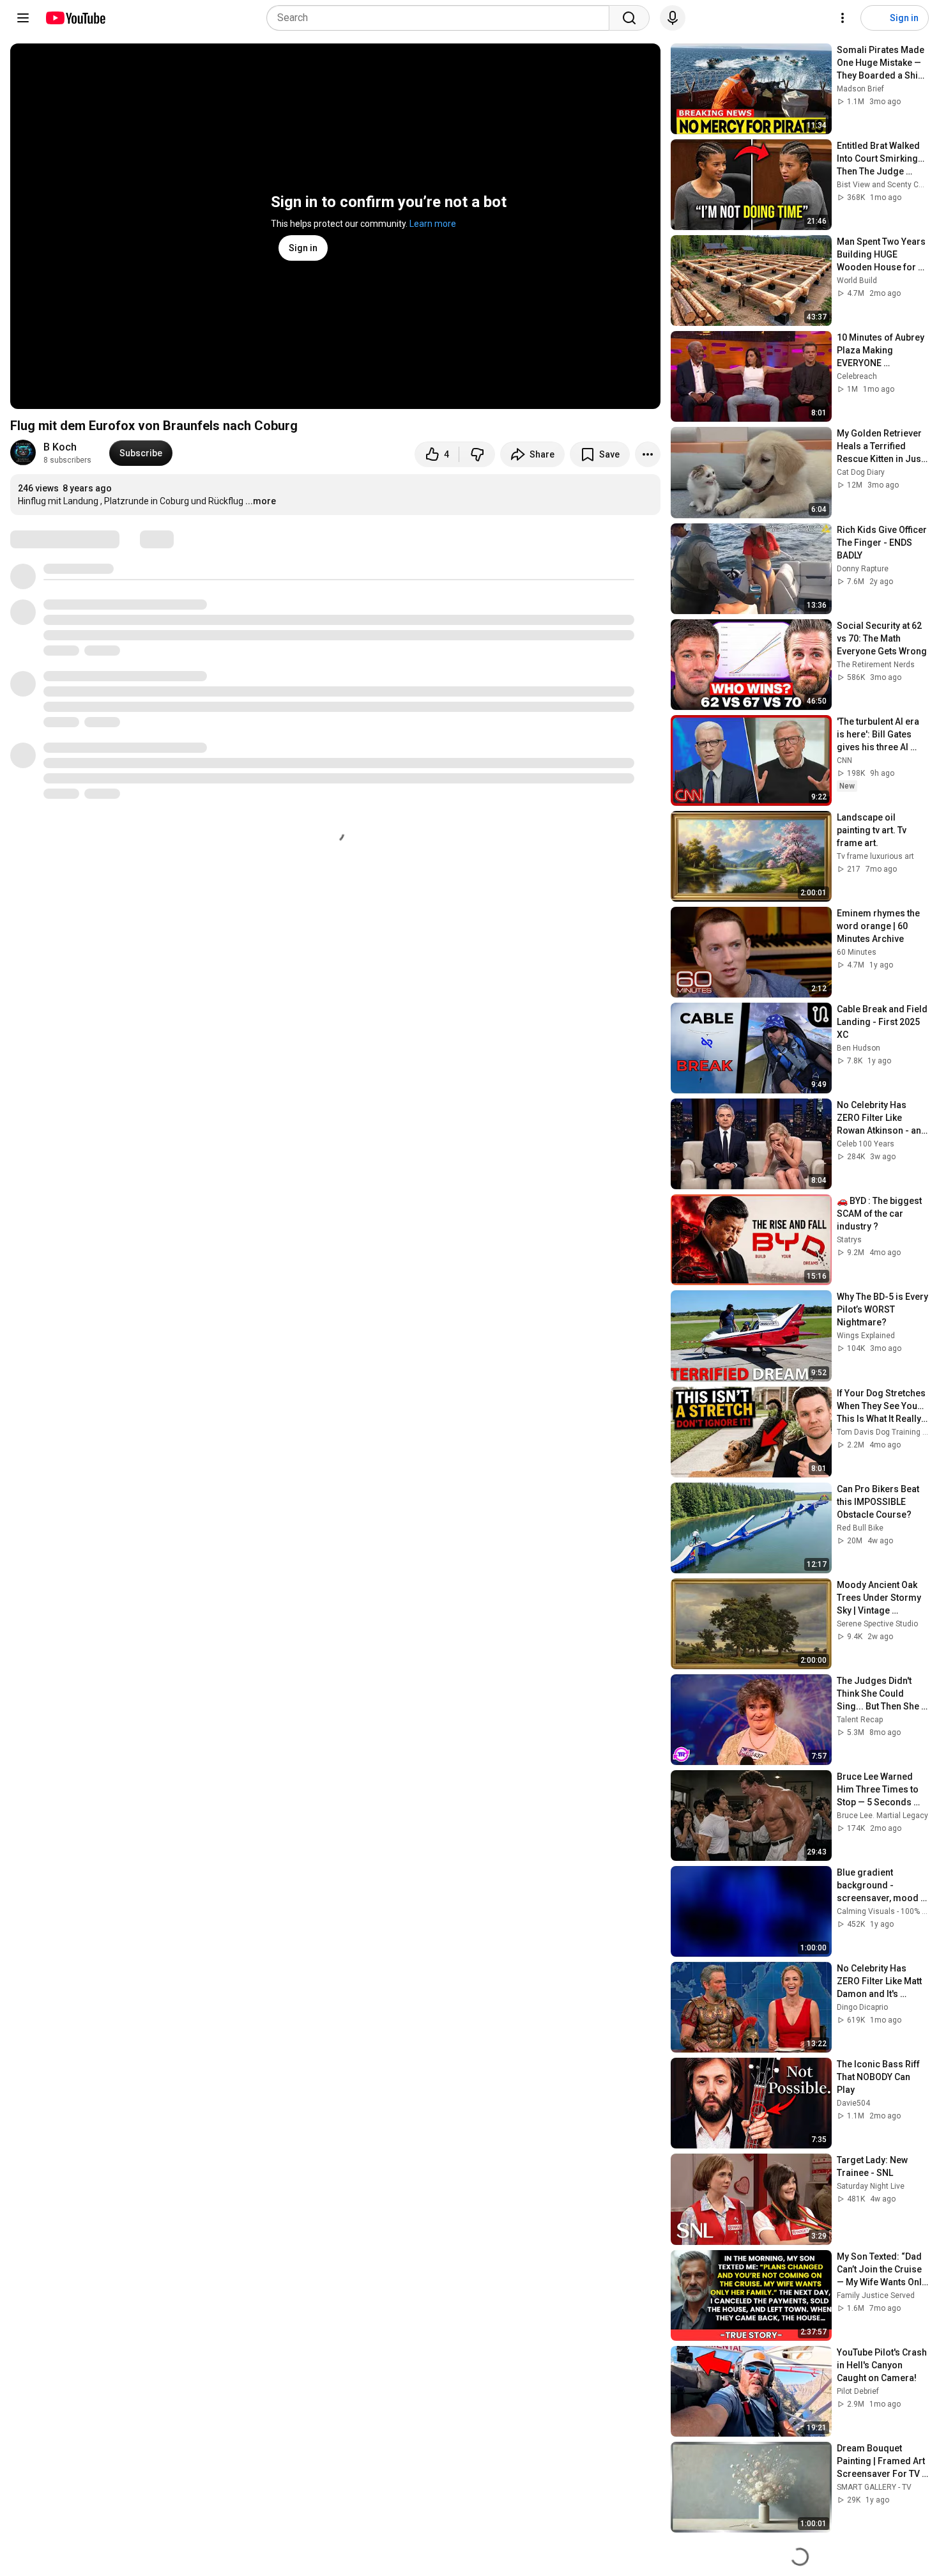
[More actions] (648, 454)
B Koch (60, 447)
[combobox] (442, 18)
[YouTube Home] (75, 18)
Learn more (433, 224)
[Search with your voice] (673, 18)
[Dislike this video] (477, 454)
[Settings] (843, 18)
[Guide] (23, 18)
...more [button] (261, 501)
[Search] (629, 18)
